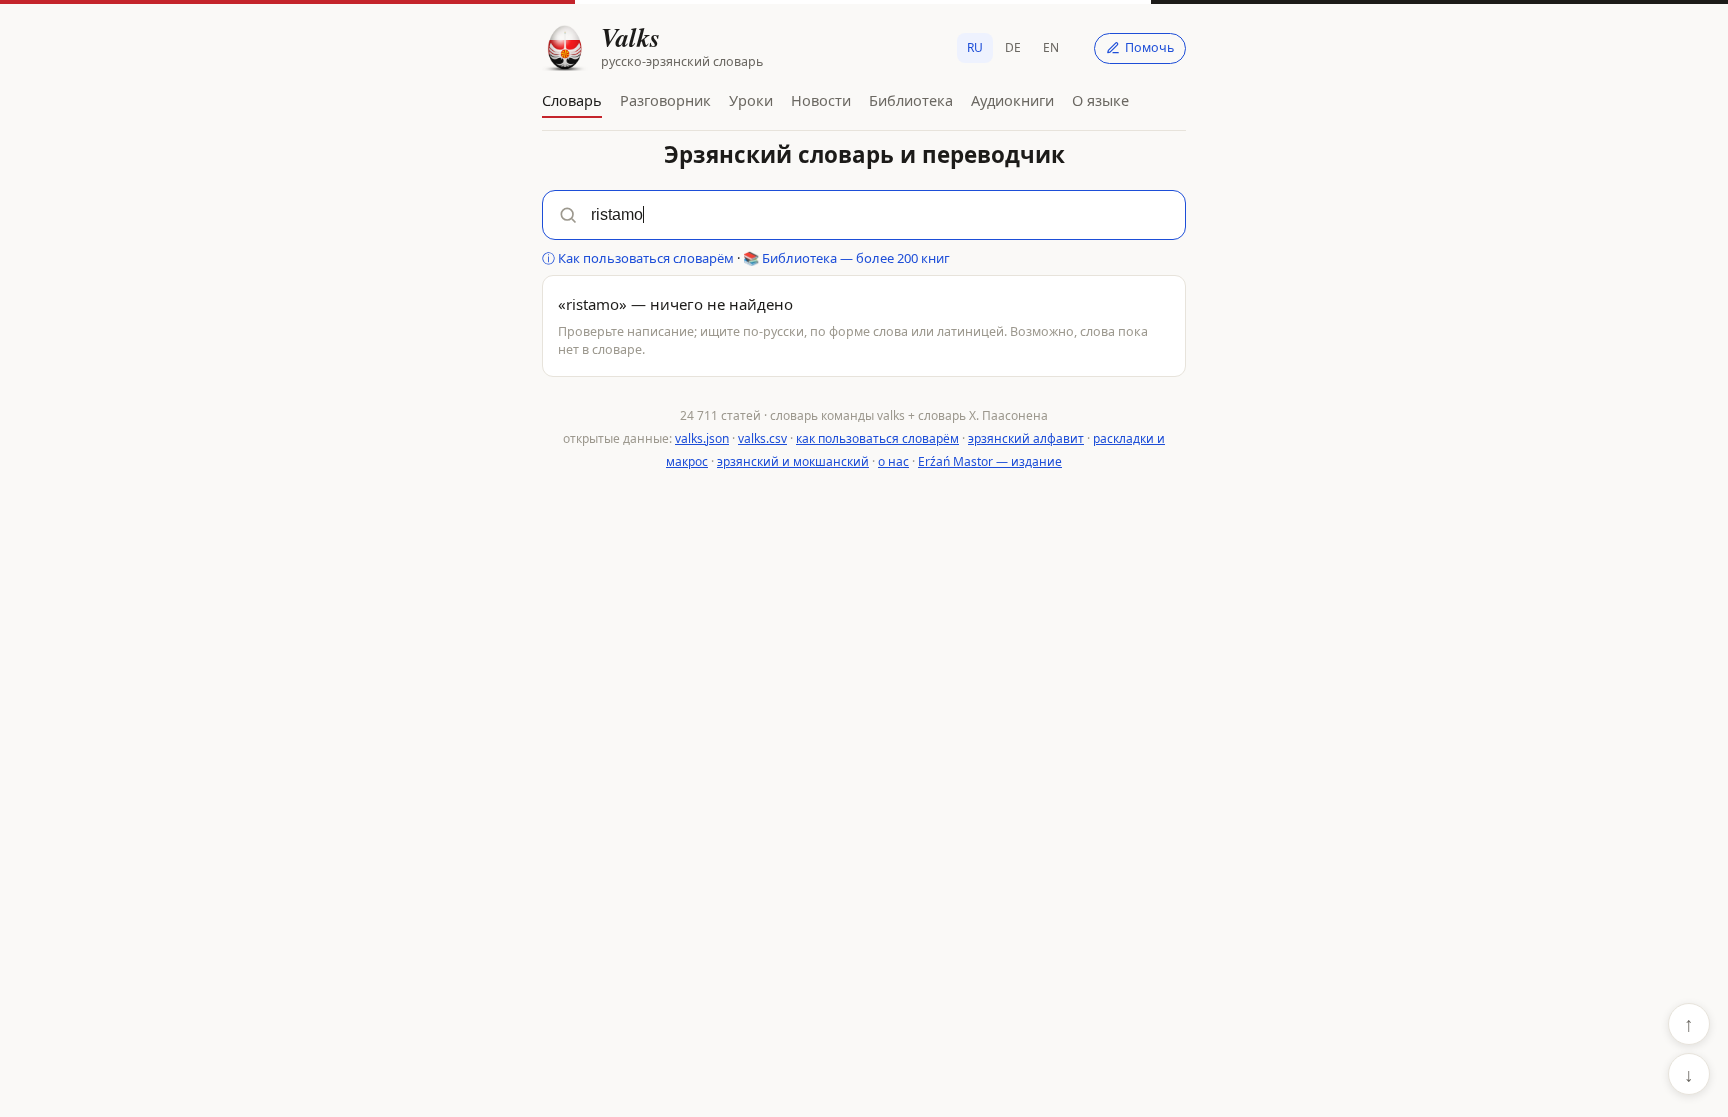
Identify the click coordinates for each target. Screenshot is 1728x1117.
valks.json (702, 438)
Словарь (572, 100)
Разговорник (665, 100)
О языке (1100, 100)
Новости (821, 100)
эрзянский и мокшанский (793, 461)
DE (1013, 47)
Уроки (751, 100)
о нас (893, 461)
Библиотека (911, 100)
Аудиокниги (1012, 100)
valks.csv (762, 438)
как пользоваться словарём (877, 438)
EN (1051, 47)
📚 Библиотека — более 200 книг (846, 258)
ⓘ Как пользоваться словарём (638, 258)
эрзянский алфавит (1026, 438)
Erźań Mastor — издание (990, 461)
